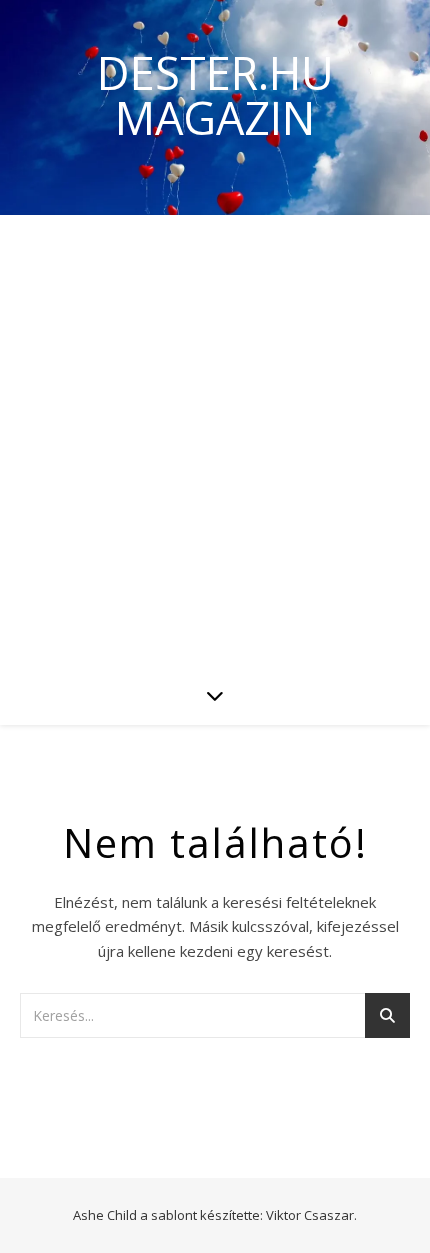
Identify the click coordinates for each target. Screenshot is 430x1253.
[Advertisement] (215, 440)
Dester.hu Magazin (215, 95)
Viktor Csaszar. (311, 1215)
